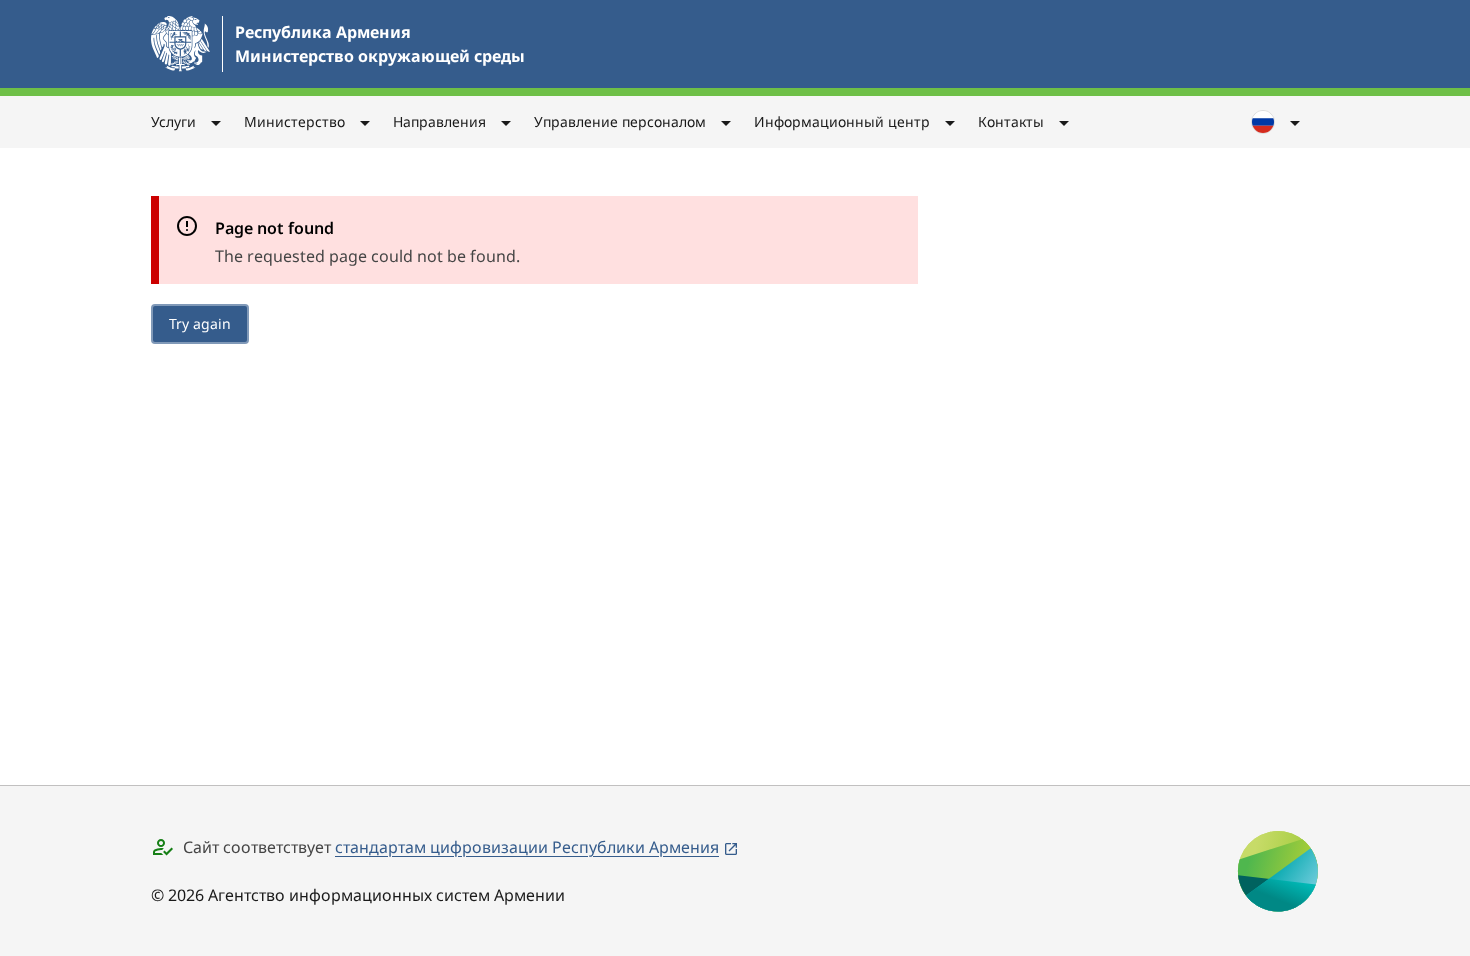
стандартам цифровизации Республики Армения (527, 847)
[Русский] (1277, 122)
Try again (200, 323)
